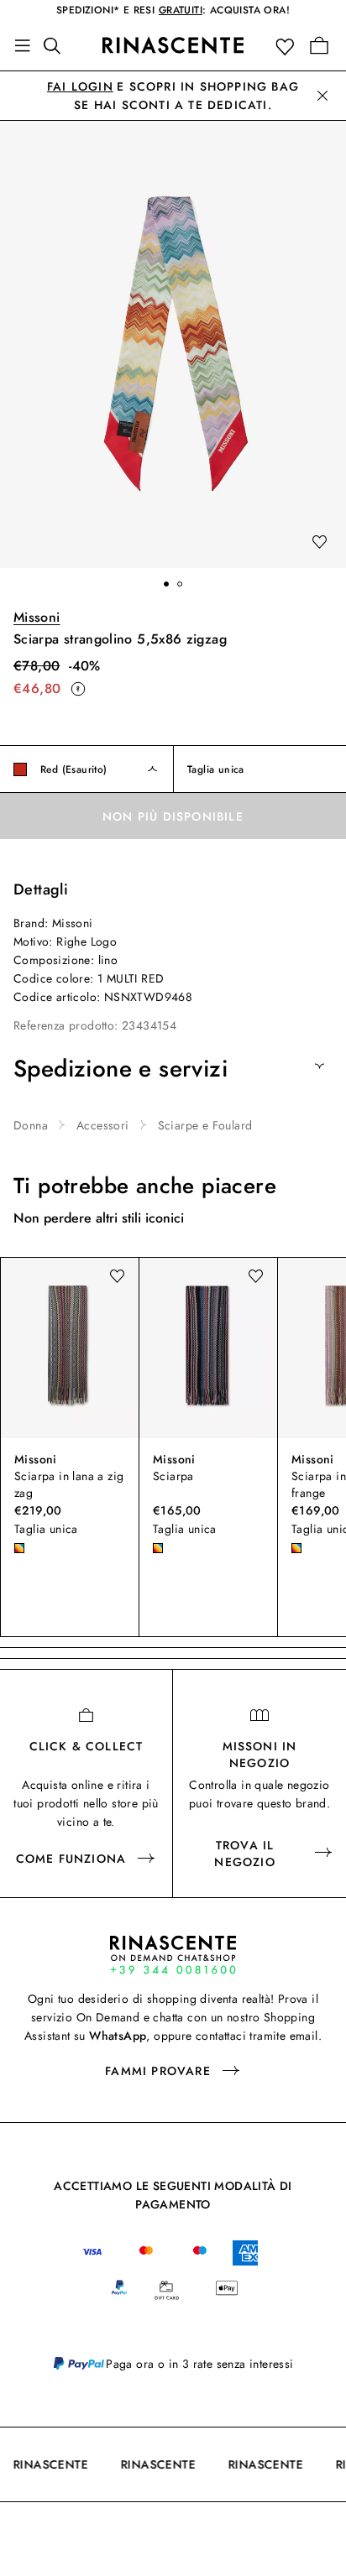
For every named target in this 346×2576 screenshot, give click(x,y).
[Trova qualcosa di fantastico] (57, 45)
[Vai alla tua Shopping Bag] (319, 45)
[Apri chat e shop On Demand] (173, 1955)
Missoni (37, 617)
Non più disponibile (173, 816)
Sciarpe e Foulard (205, 1125)
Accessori (103, 1125)
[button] (288, 46)
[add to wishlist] (319, 543)
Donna (31, 1125)
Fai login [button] (80, 86)
